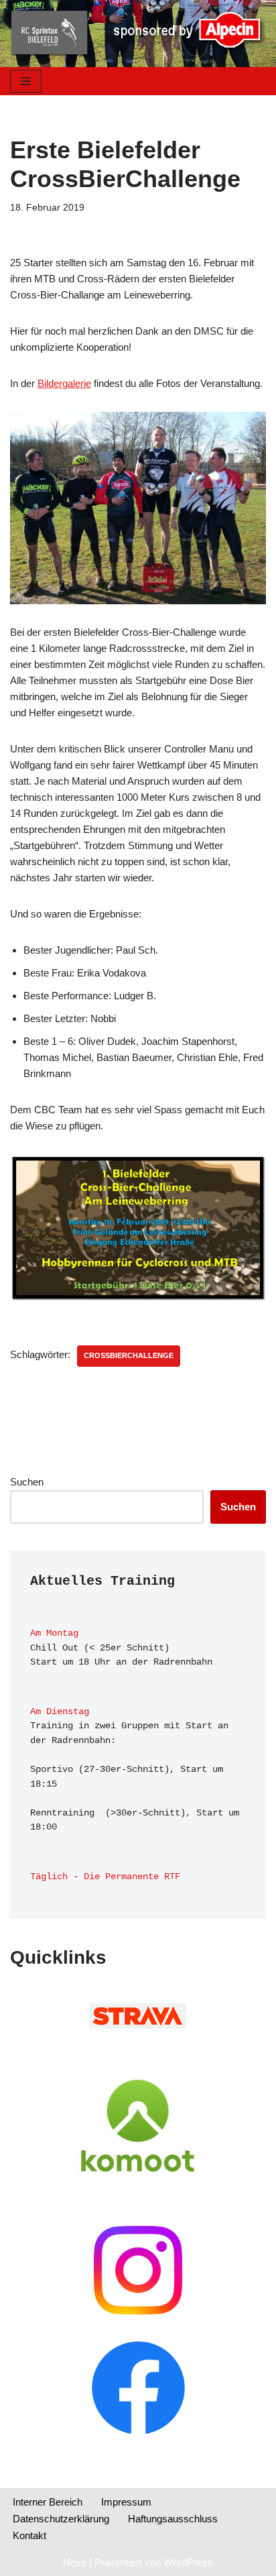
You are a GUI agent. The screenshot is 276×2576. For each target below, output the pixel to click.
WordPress (188, 2562)
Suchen (27, 1482)
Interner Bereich (48, 2502)
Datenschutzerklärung (61, 2519)
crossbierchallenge (129, 1355)
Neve (75, 2562)
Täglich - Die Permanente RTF (105, 1877)
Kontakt (29, 2535)
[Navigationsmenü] (26, 81)
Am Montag (54, 1633)
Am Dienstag (60, 1712)
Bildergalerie (64, 383)
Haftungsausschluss (173, 2519)
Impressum (126, 2502)
